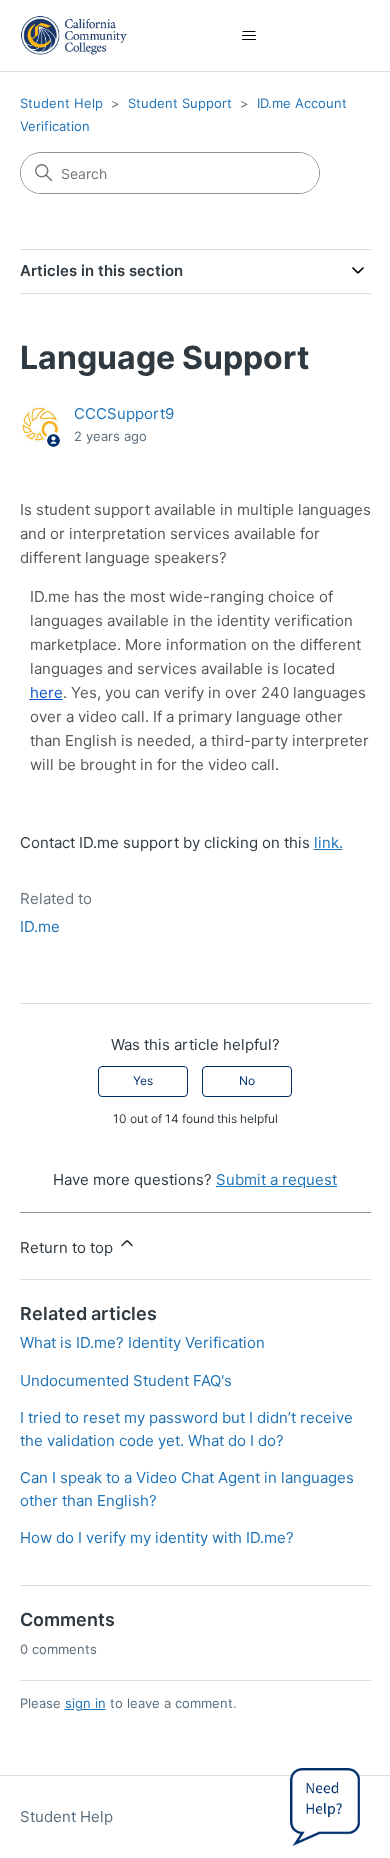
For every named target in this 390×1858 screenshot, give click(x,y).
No (247, 1080)
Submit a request (276, 1179)
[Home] (74, 35)
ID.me (40, 926)
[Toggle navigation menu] (249, 36)
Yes (143, 1080)
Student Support (180, 103)
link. (328, 842)
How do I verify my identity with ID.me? (157, 1537)
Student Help (61, 103)
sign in (85, 1703)
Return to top (68, 1247)
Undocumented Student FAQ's (126, 1380)
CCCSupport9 (124, 413)
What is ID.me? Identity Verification (142, 1342)
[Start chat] (325, 1803)
